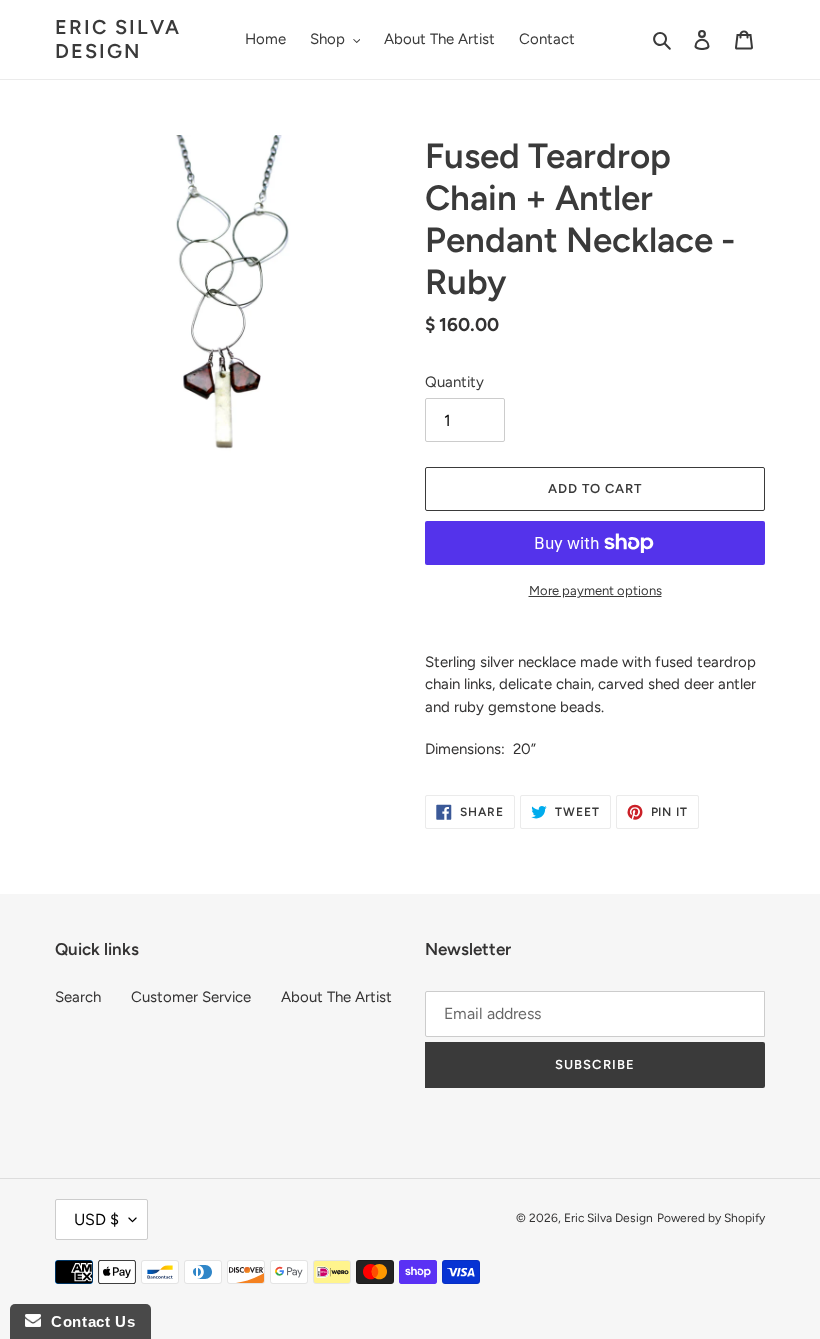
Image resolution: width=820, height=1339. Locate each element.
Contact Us (88, 1321)
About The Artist (336, 997)
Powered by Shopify (711, 1218)
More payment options (595, 590)
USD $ (96, 1219)
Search (78, 997)
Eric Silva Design (118, 39)
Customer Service (191, 997)
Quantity (454, 382)
